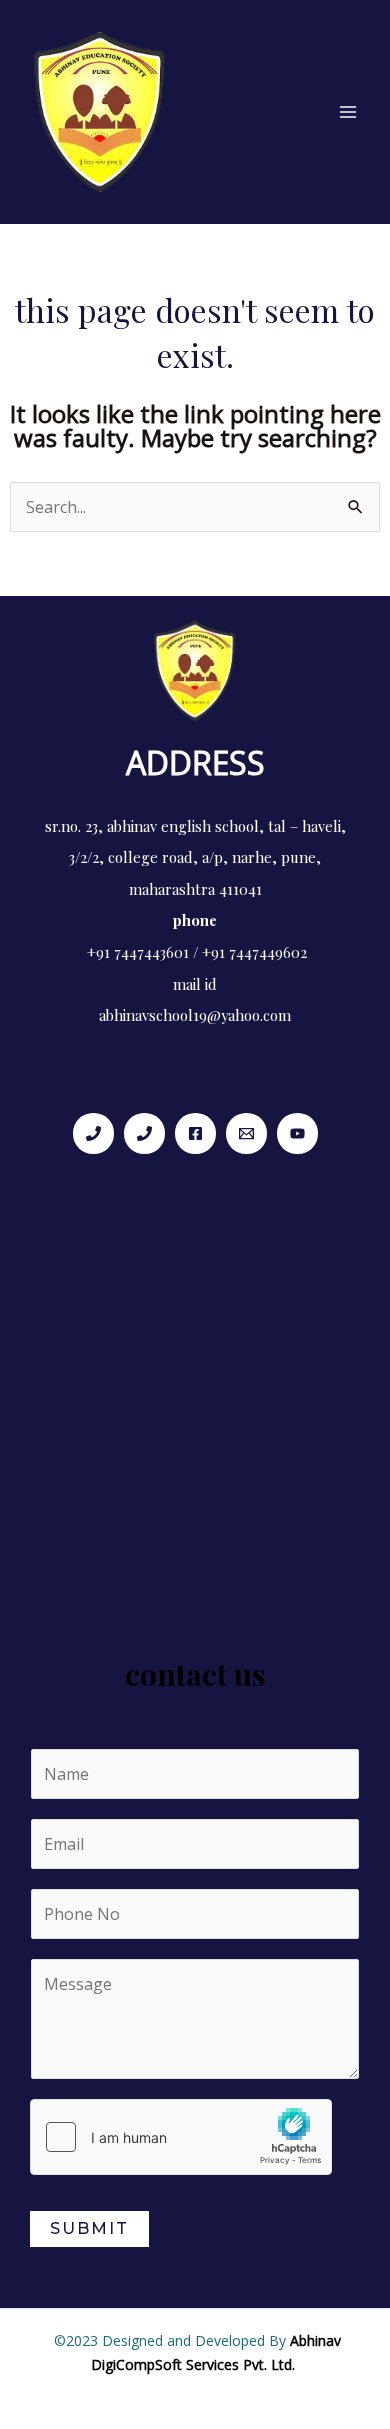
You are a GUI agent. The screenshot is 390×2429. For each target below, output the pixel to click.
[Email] (246, 1133)
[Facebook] (195, 1133)
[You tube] (297, 1133)
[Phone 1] (93, 1133)
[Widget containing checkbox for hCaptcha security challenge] (181, 2137)
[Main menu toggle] (348, 112)
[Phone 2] (144, 1133)
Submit (89, 2228)
